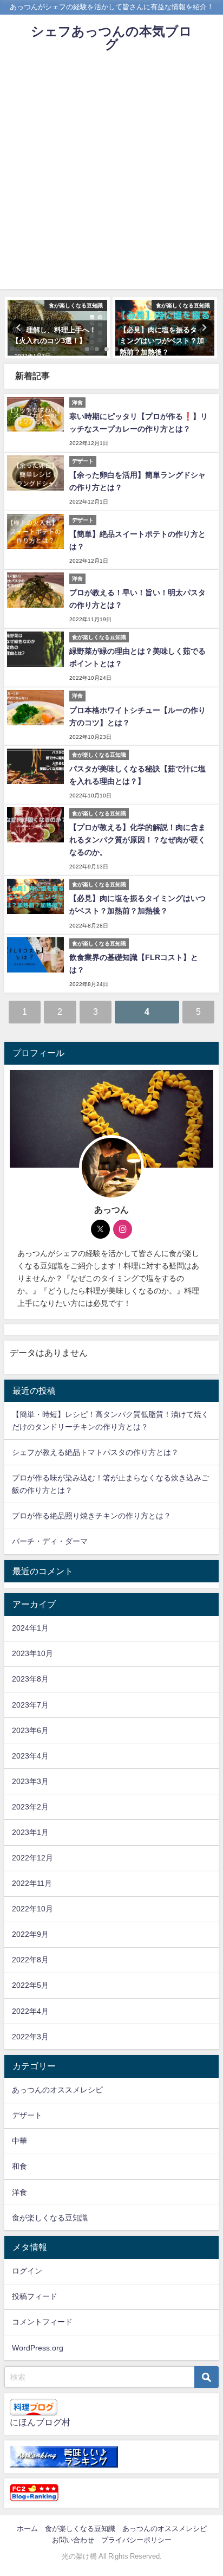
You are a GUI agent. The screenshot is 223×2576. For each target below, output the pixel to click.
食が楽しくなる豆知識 (50, 2218)
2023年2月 (30, 1807)
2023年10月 (32, 1653)
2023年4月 (30, 1756)
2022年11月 (32, 1883)
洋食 (19, 2192)
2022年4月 (30, 2011)
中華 (19, 2141)
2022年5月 (30, 1985)
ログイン (27, 2271)
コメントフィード (42, 2322)
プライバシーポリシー (136, 2540)
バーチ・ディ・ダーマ (50, 1541)
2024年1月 (30, 1628)
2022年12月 (32, 1858)
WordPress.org (38, 2348)
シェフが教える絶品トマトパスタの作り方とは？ (95, 1452)
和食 (19, 2166)
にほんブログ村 (40, 2422)
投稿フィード (35, 2296)
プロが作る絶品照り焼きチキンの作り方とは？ (91, 1516)
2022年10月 (32, 1909)
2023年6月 (30, 1730)
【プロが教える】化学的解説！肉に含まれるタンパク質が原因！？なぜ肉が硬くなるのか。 (137, 840)
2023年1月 (30, 1832)
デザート (27, 2115)
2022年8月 (30, 1960)
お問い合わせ (73, 2540)
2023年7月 (30, 1705)
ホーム (27, 2529)
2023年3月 (30, 1781)
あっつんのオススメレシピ (57, 2090)
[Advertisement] (111, 177)
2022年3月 (30, 2037)
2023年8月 (30, 1679)
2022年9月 (30, 1934)
